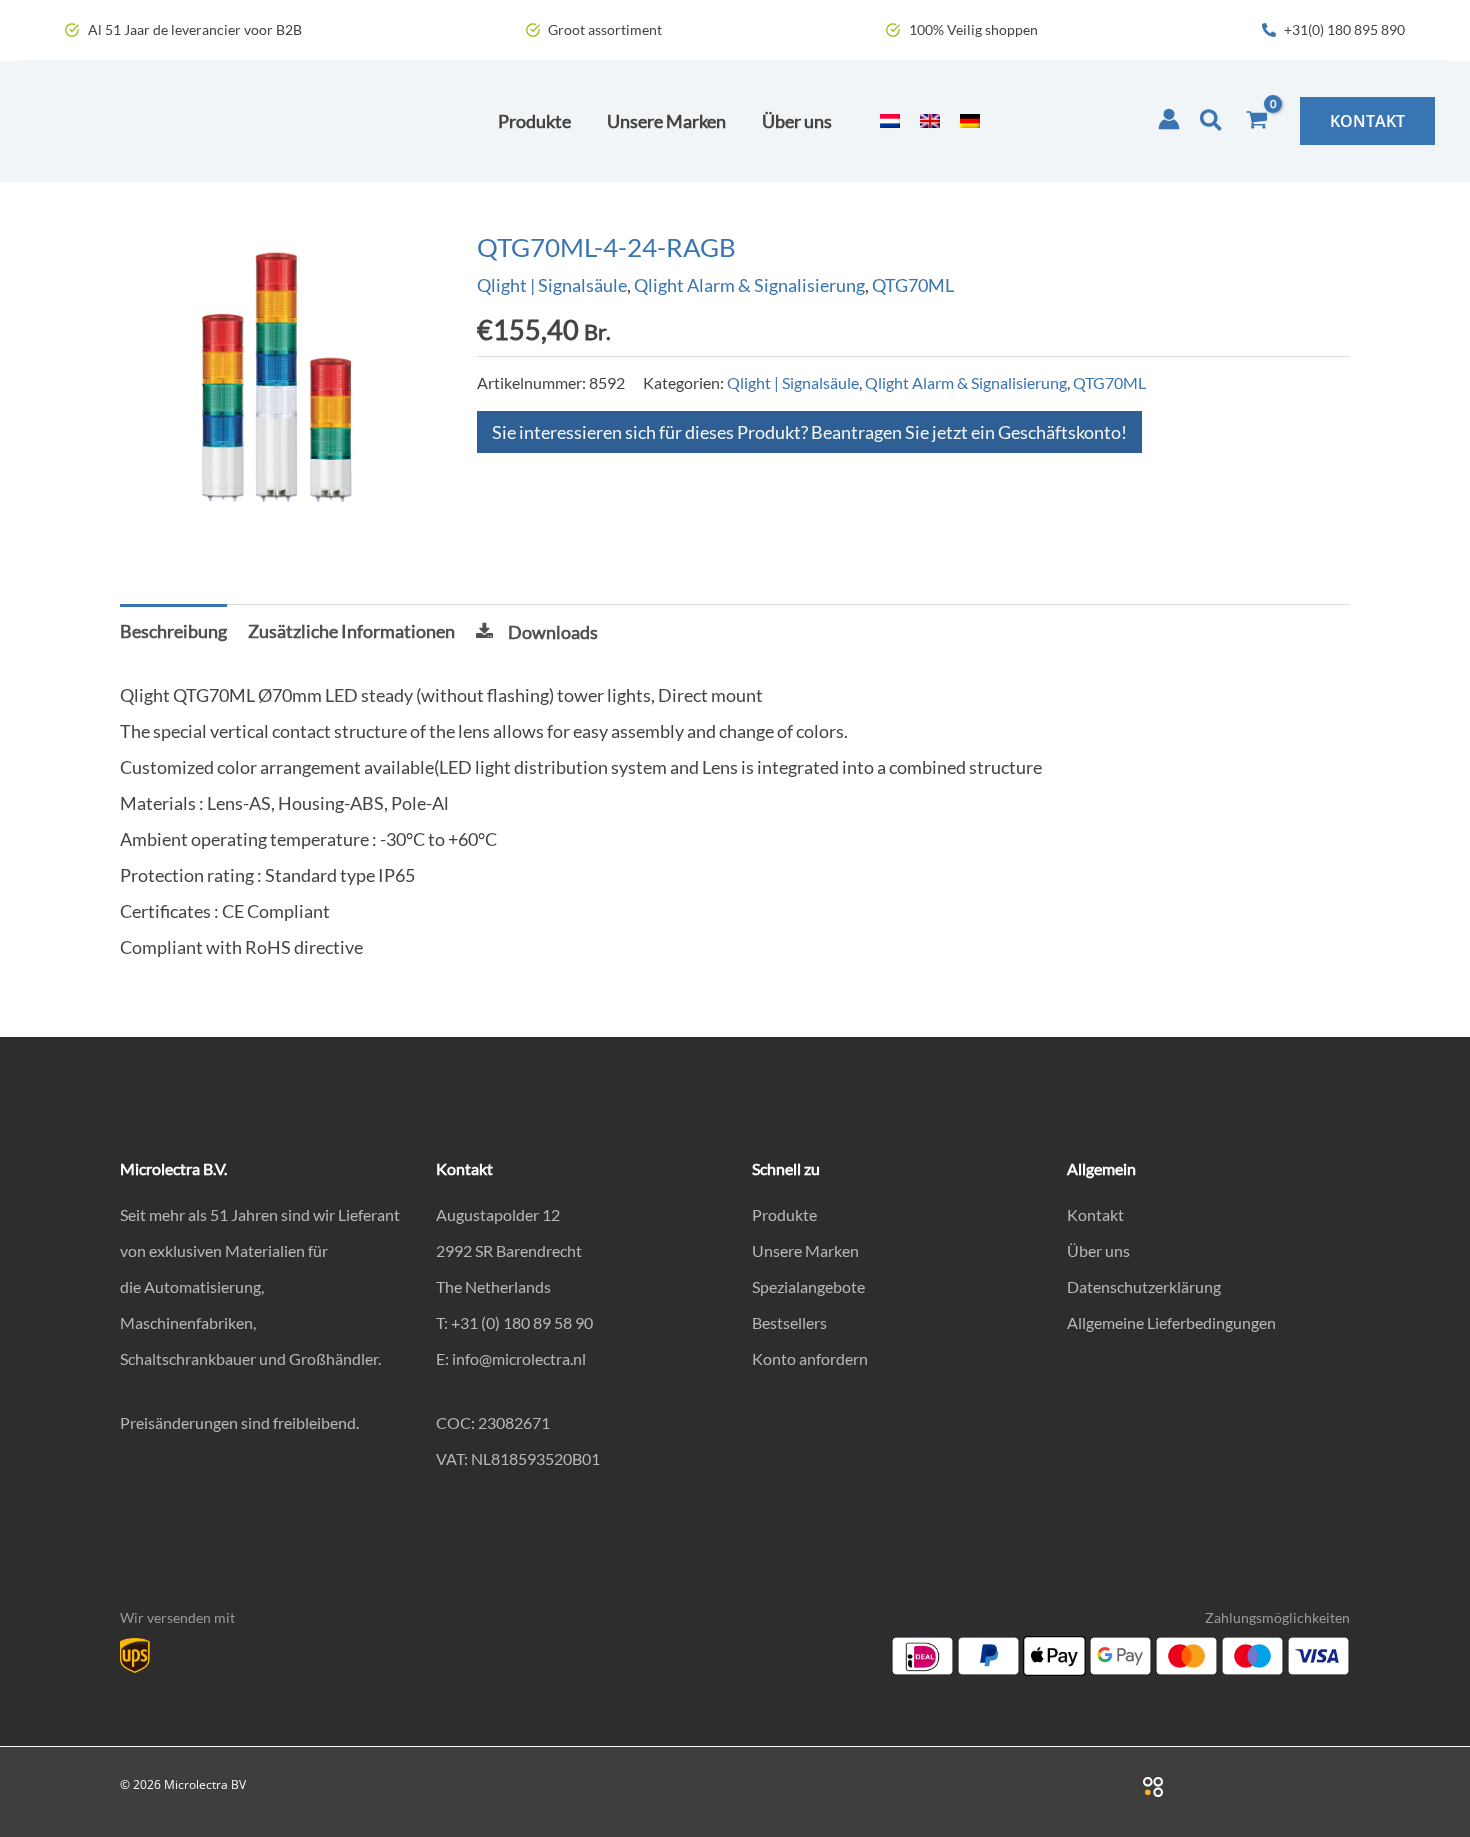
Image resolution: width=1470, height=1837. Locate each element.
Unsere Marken (805, 1250)
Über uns (1098, 1250)
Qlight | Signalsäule (552, 285)
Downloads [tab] (553, 632)
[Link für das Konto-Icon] (1169, 119)
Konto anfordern (810, 1358)
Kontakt (1095, 1214)
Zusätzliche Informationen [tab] (351, 631)
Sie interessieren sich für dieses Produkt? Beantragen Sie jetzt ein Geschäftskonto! (809, 432)
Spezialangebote (808, 1286)
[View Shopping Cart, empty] (1257, 121)
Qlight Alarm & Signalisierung (749, 285)
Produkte (784, 1214)
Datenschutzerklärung (1144, 1286)
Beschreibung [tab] (173, 631)
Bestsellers (789, 1322)
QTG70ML (913, 285)
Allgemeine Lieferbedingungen (1171, 1322)
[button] (1212, 121)
